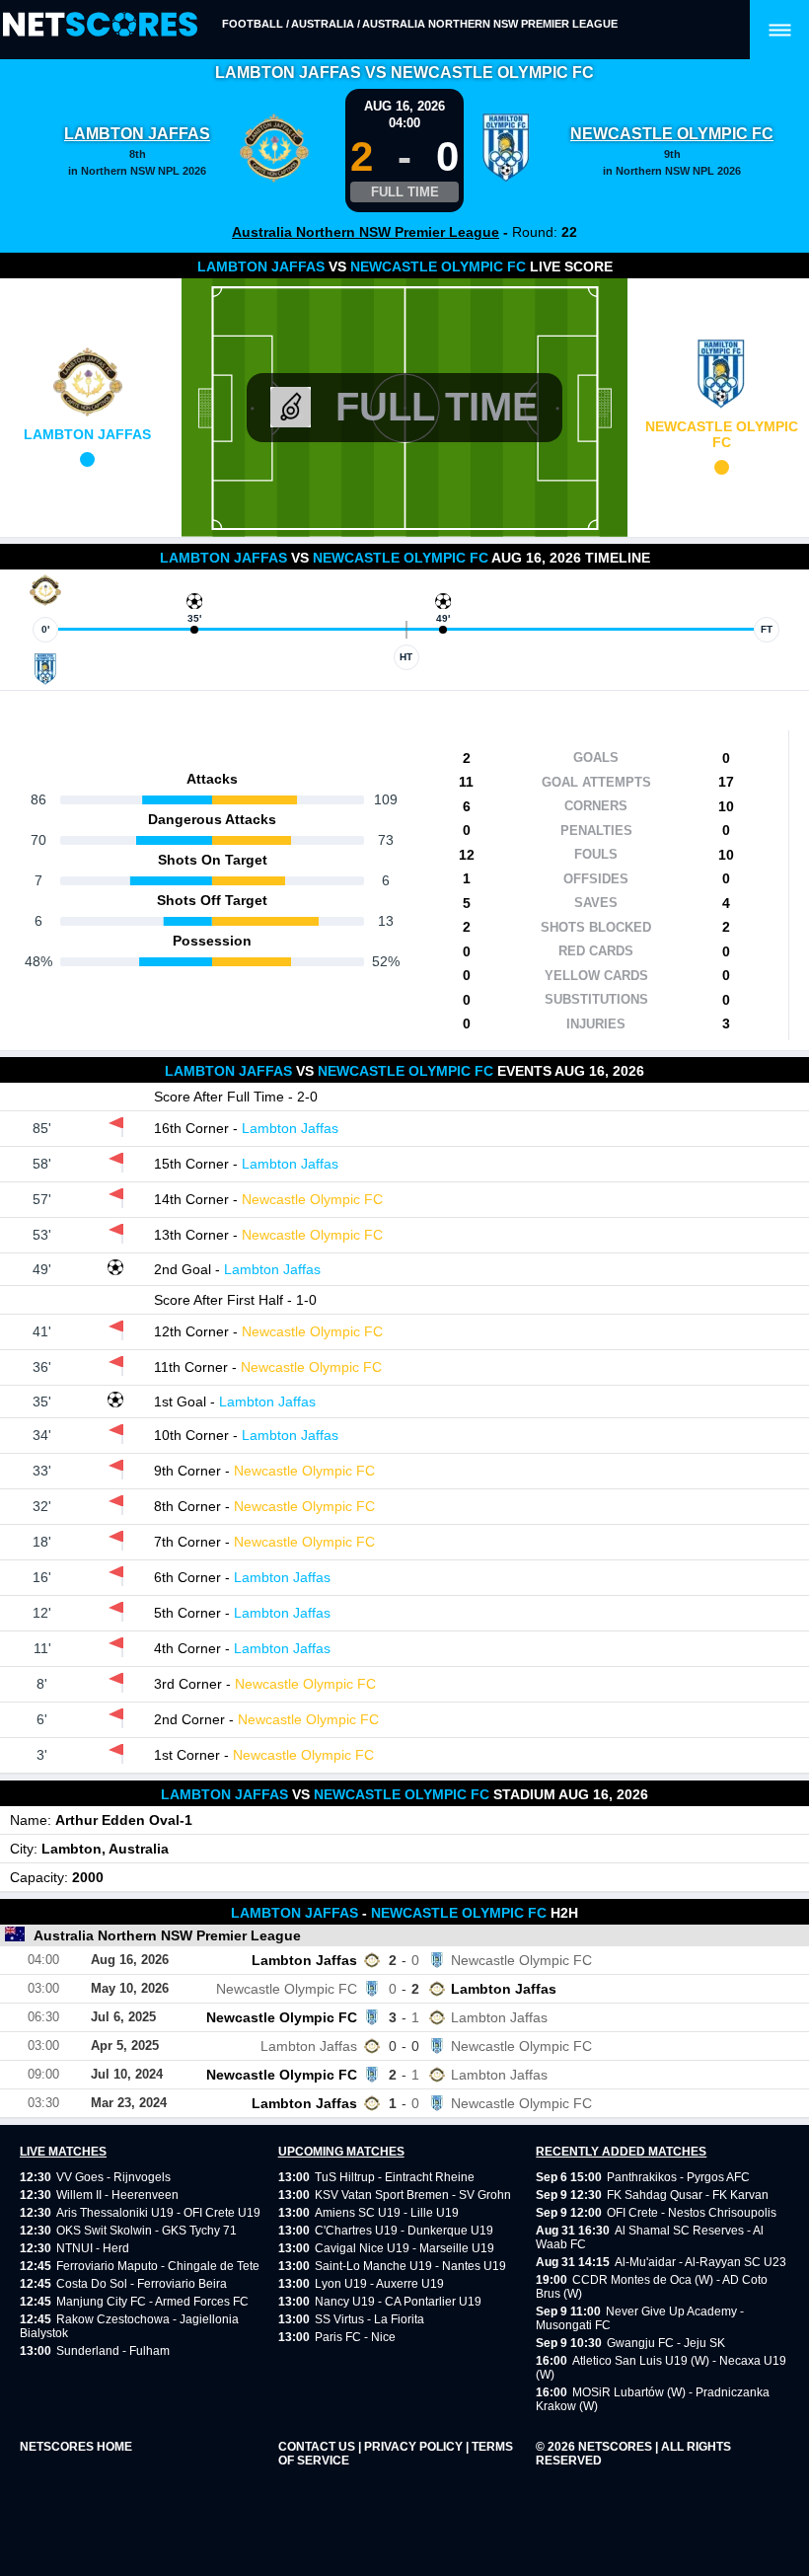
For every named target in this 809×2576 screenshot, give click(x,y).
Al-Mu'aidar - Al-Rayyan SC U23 (700, 2262)
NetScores (617, 2447)
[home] (100, 25)
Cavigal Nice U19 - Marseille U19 (404, 2248)
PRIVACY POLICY (415, 2447)
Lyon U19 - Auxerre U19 (379, 2284)
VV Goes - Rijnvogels (113, 2177)
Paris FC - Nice (355, 2337)
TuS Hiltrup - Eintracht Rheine (395, 2177)
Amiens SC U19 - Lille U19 (387, 2213)
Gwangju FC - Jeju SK (666, 2343)
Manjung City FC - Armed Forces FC (152, 2302)
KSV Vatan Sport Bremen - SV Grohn (413, 2195)
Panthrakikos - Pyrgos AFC (678, 2177)
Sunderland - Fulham (113, 2351)
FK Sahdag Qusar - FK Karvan (688, 2195)
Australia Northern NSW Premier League (490, 24)
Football (253, 24)
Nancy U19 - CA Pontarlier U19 (398, 2302)
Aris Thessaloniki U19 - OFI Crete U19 (158, 2213)
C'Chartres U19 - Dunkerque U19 (404, 2231)
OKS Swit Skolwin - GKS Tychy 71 (147, 2231)
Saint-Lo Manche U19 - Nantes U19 (410, 2266)
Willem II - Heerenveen (117, 2195)
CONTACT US (318, 2447)
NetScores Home (76, 2447)
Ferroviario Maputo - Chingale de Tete (158, 2266)
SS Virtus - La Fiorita (369, 2319)
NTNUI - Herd (93, 2248)
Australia (323, 24)
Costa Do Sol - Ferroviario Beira (142, 2284)
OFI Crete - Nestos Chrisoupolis (692, 2213)
